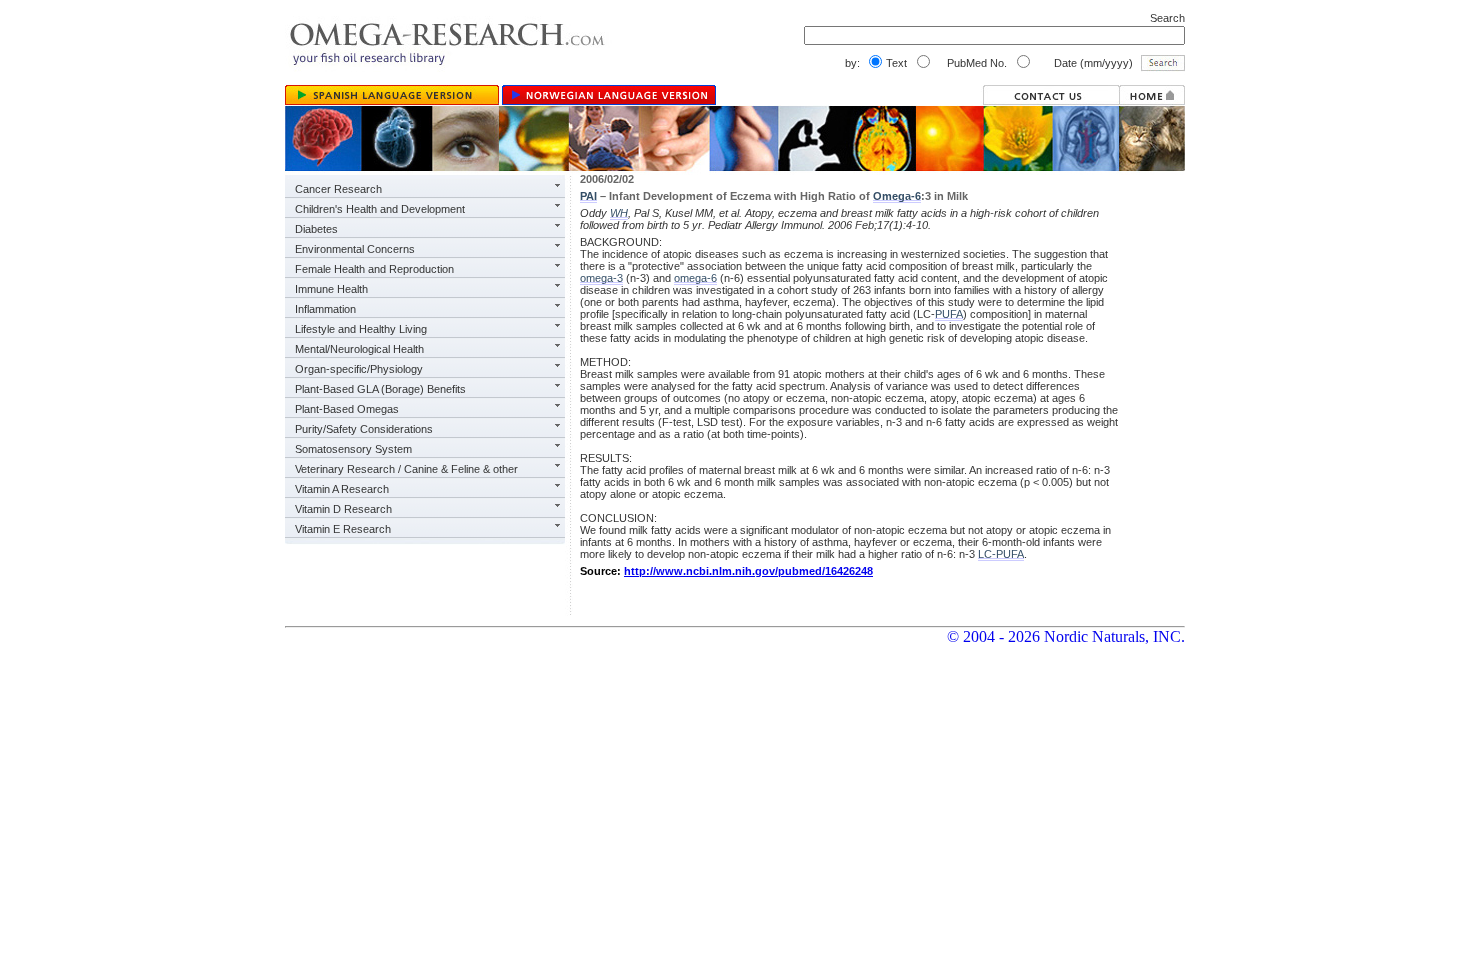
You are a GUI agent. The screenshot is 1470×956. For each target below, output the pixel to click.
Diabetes (316, 229)
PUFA (949, 314)
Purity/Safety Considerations (364, 429)
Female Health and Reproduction (374, 269)
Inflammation (325, 309)
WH (619, 213)
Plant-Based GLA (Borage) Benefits (380, 389)
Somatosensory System (353, 449)
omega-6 (695, 278)
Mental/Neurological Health (359, 349)
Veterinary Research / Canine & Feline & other (406, 469)
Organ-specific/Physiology (359, 369)
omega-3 (601, 278)
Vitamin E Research (343, 529)
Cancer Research (338, 189)
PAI (588, 196)
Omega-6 (897, 196)
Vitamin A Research (342, 489)
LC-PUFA (1001, 554)
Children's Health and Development (380, 209)
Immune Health (331, 289)
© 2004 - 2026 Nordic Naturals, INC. (1066, 636)
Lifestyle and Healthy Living (361, 329)
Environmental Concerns (355, 249)
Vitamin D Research (343, 509)
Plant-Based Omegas (347, 409)
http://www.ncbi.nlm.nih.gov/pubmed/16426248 (748, 571)
